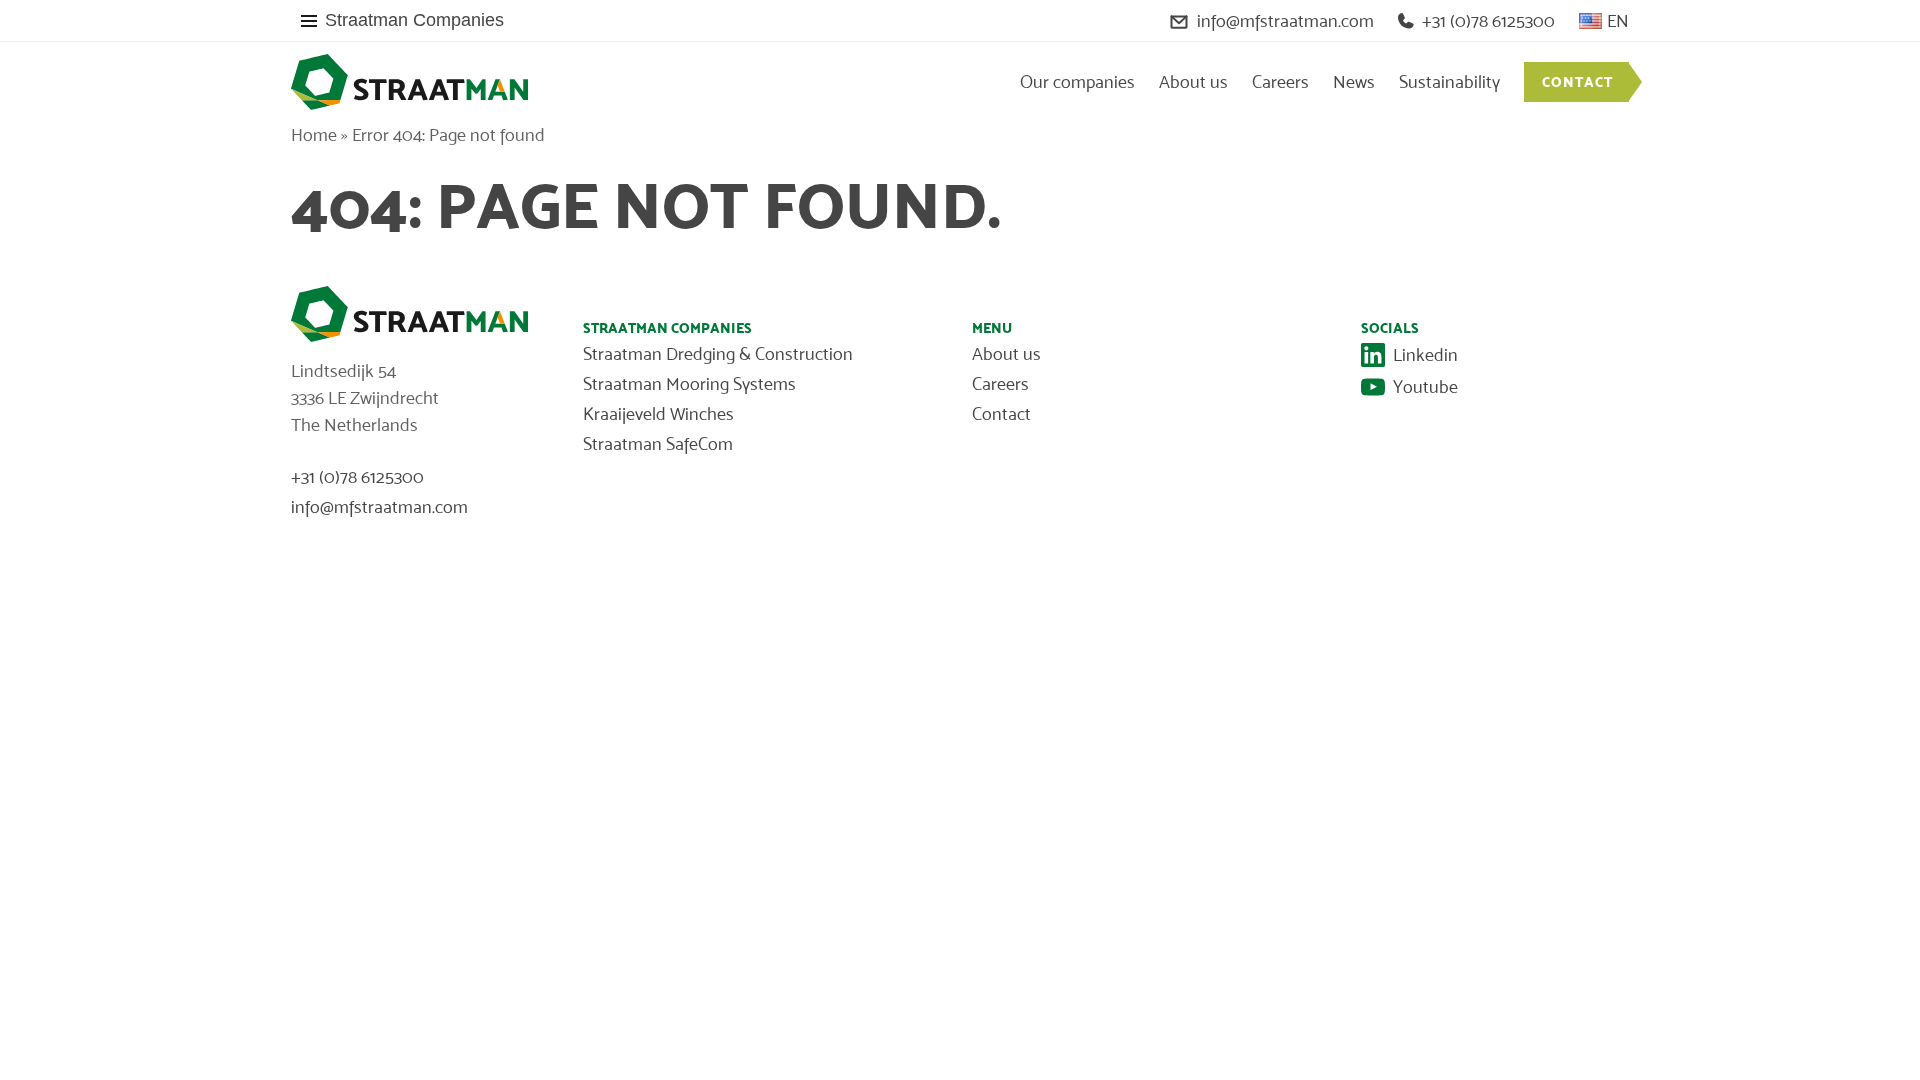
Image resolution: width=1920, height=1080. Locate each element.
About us (1193, 82)
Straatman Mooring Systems (689, 384)
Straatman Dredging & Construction (718, 354)
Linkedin (1425, 355)
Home (314, 135)
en (1618, 21)
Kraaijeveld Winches (658, 414)
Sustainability (1449, 82)
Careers (1280, 82)
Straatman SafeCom (658, 444)
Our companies (1077, 82)
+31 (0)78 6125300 (1488, 21)
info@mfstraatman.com (1285, 21)
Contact (1577, 82)
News (1354, 82)
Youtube (1425, 387)
